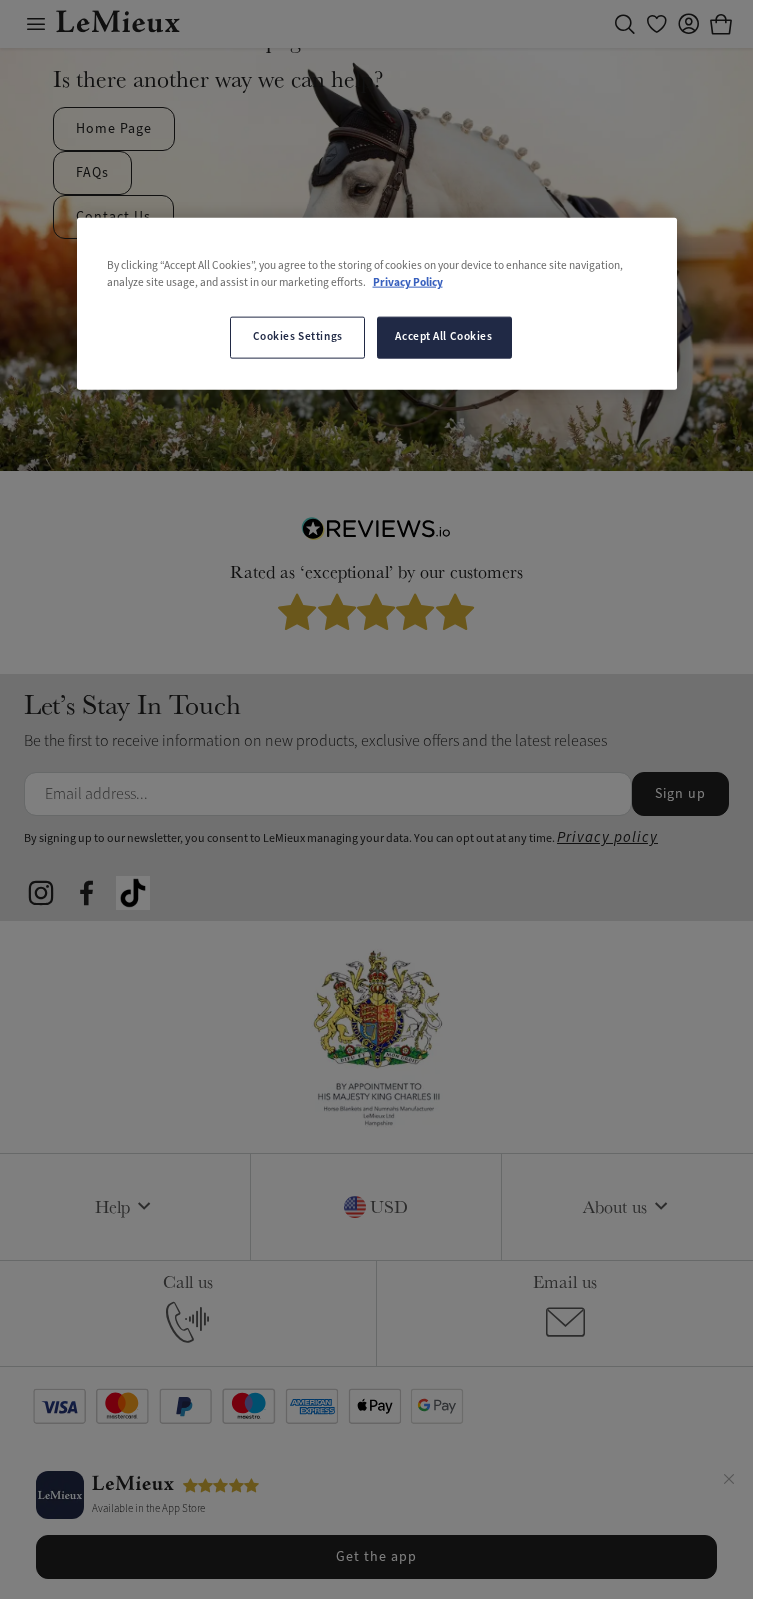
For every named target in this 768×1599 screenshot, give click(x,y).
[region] (377, 303)
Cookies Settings (298, 337)
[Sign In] (689, 24)
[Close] (729, 1482)
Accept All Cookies (443, 337)
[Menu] (36, 24)
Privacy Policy (408, 283)
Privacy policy (607, 837)
